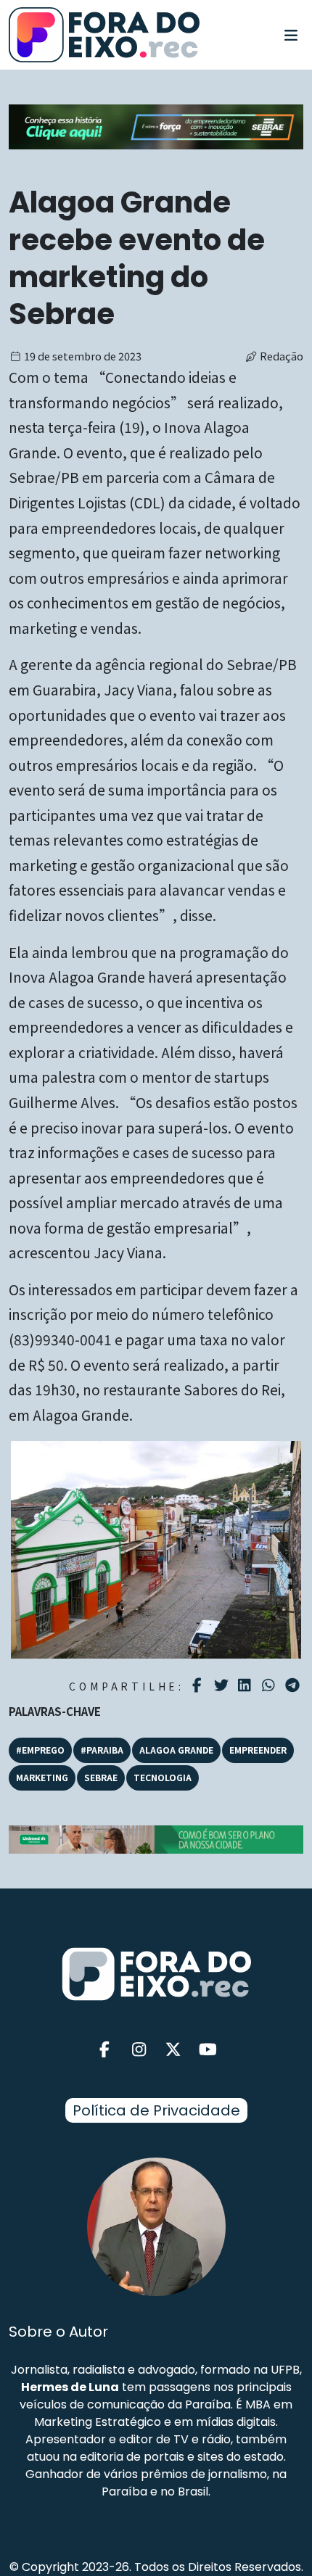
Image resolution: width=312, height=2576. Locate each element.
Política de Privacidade (156, 2110)
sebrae (101, 1777)
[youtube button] (208, 2050)
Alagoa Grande (176, 1750)
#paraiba (102, 1750)
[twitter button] (173, 2050)
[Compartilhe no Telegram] (294, 1685)
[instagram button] (139, 2050)
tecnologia (163, 1777)
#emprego (40, 1750)
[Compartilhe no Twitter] (223, 1685)
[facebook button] (104, 2050)
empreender (258, 1750)
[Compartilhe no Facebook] (199, 1685)
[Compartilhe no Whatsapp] (270, 1684)
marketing (42, 1777)
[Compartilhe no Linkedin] (246, 1685)
